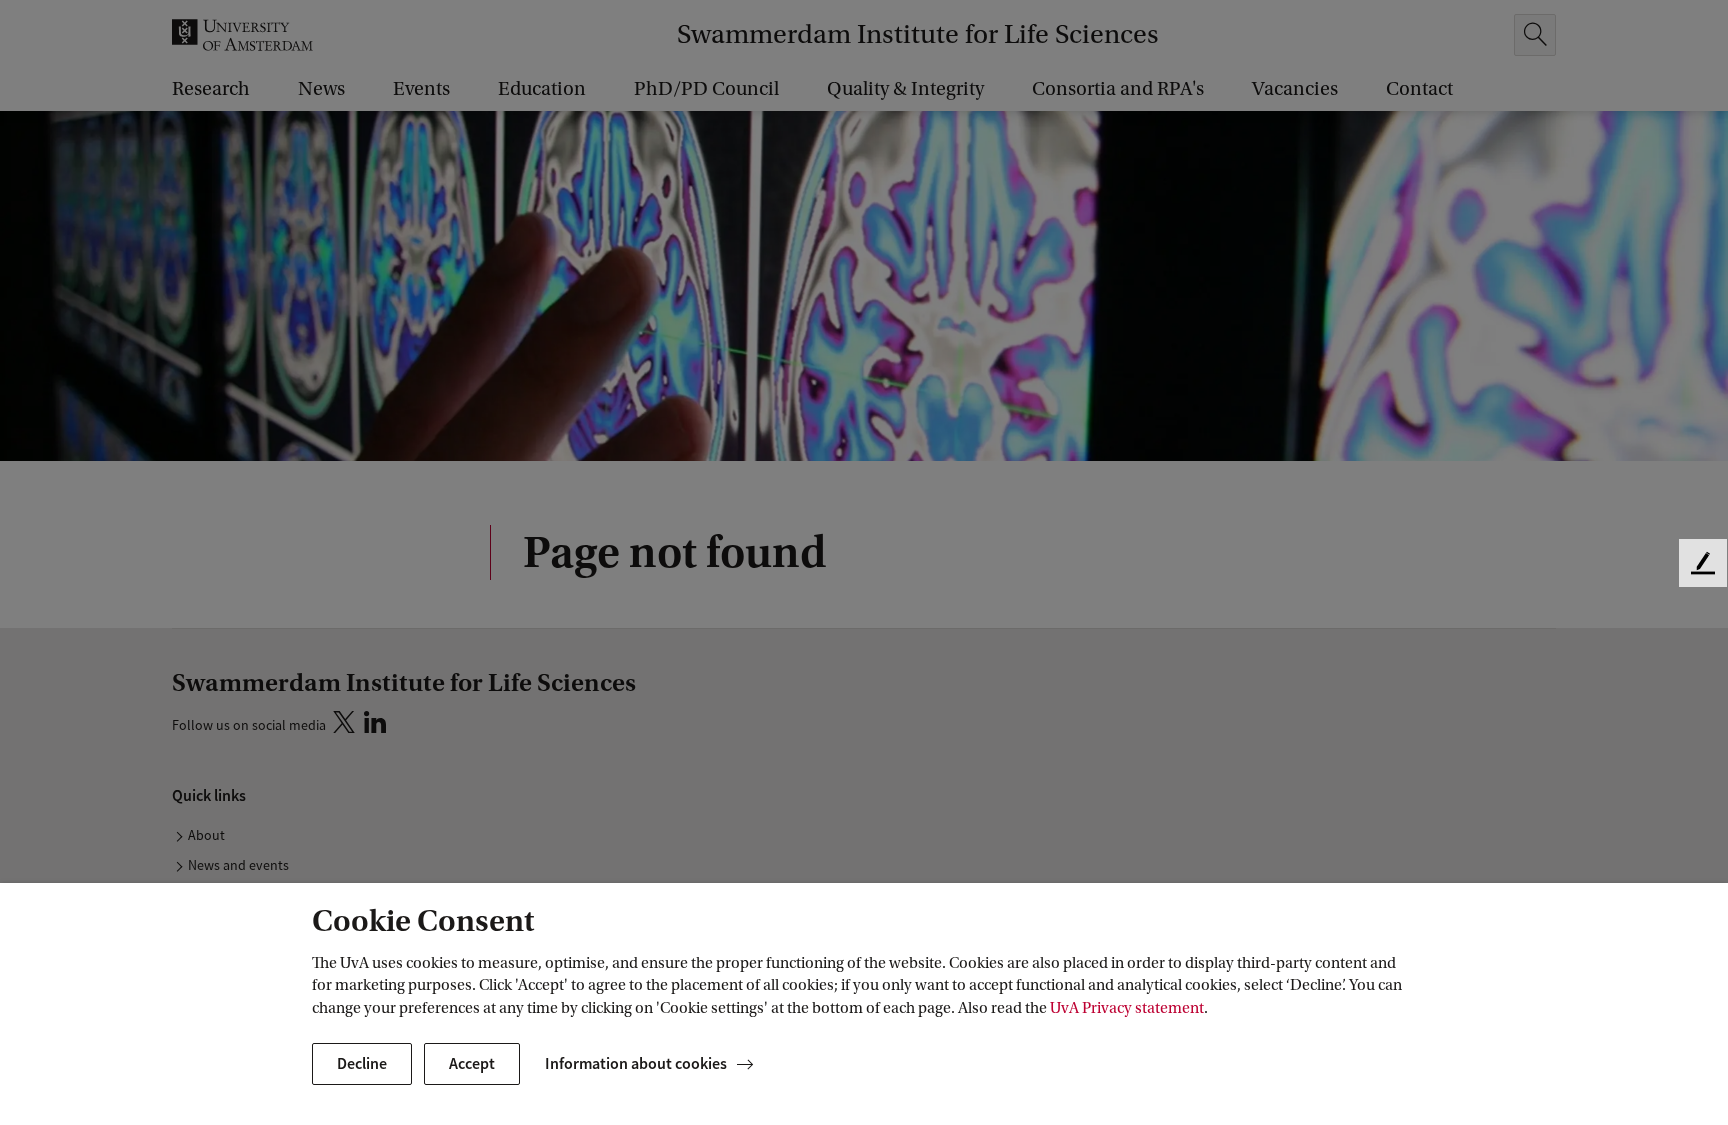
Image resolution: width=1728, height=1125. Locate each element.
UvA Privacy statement (1127, 1008)
